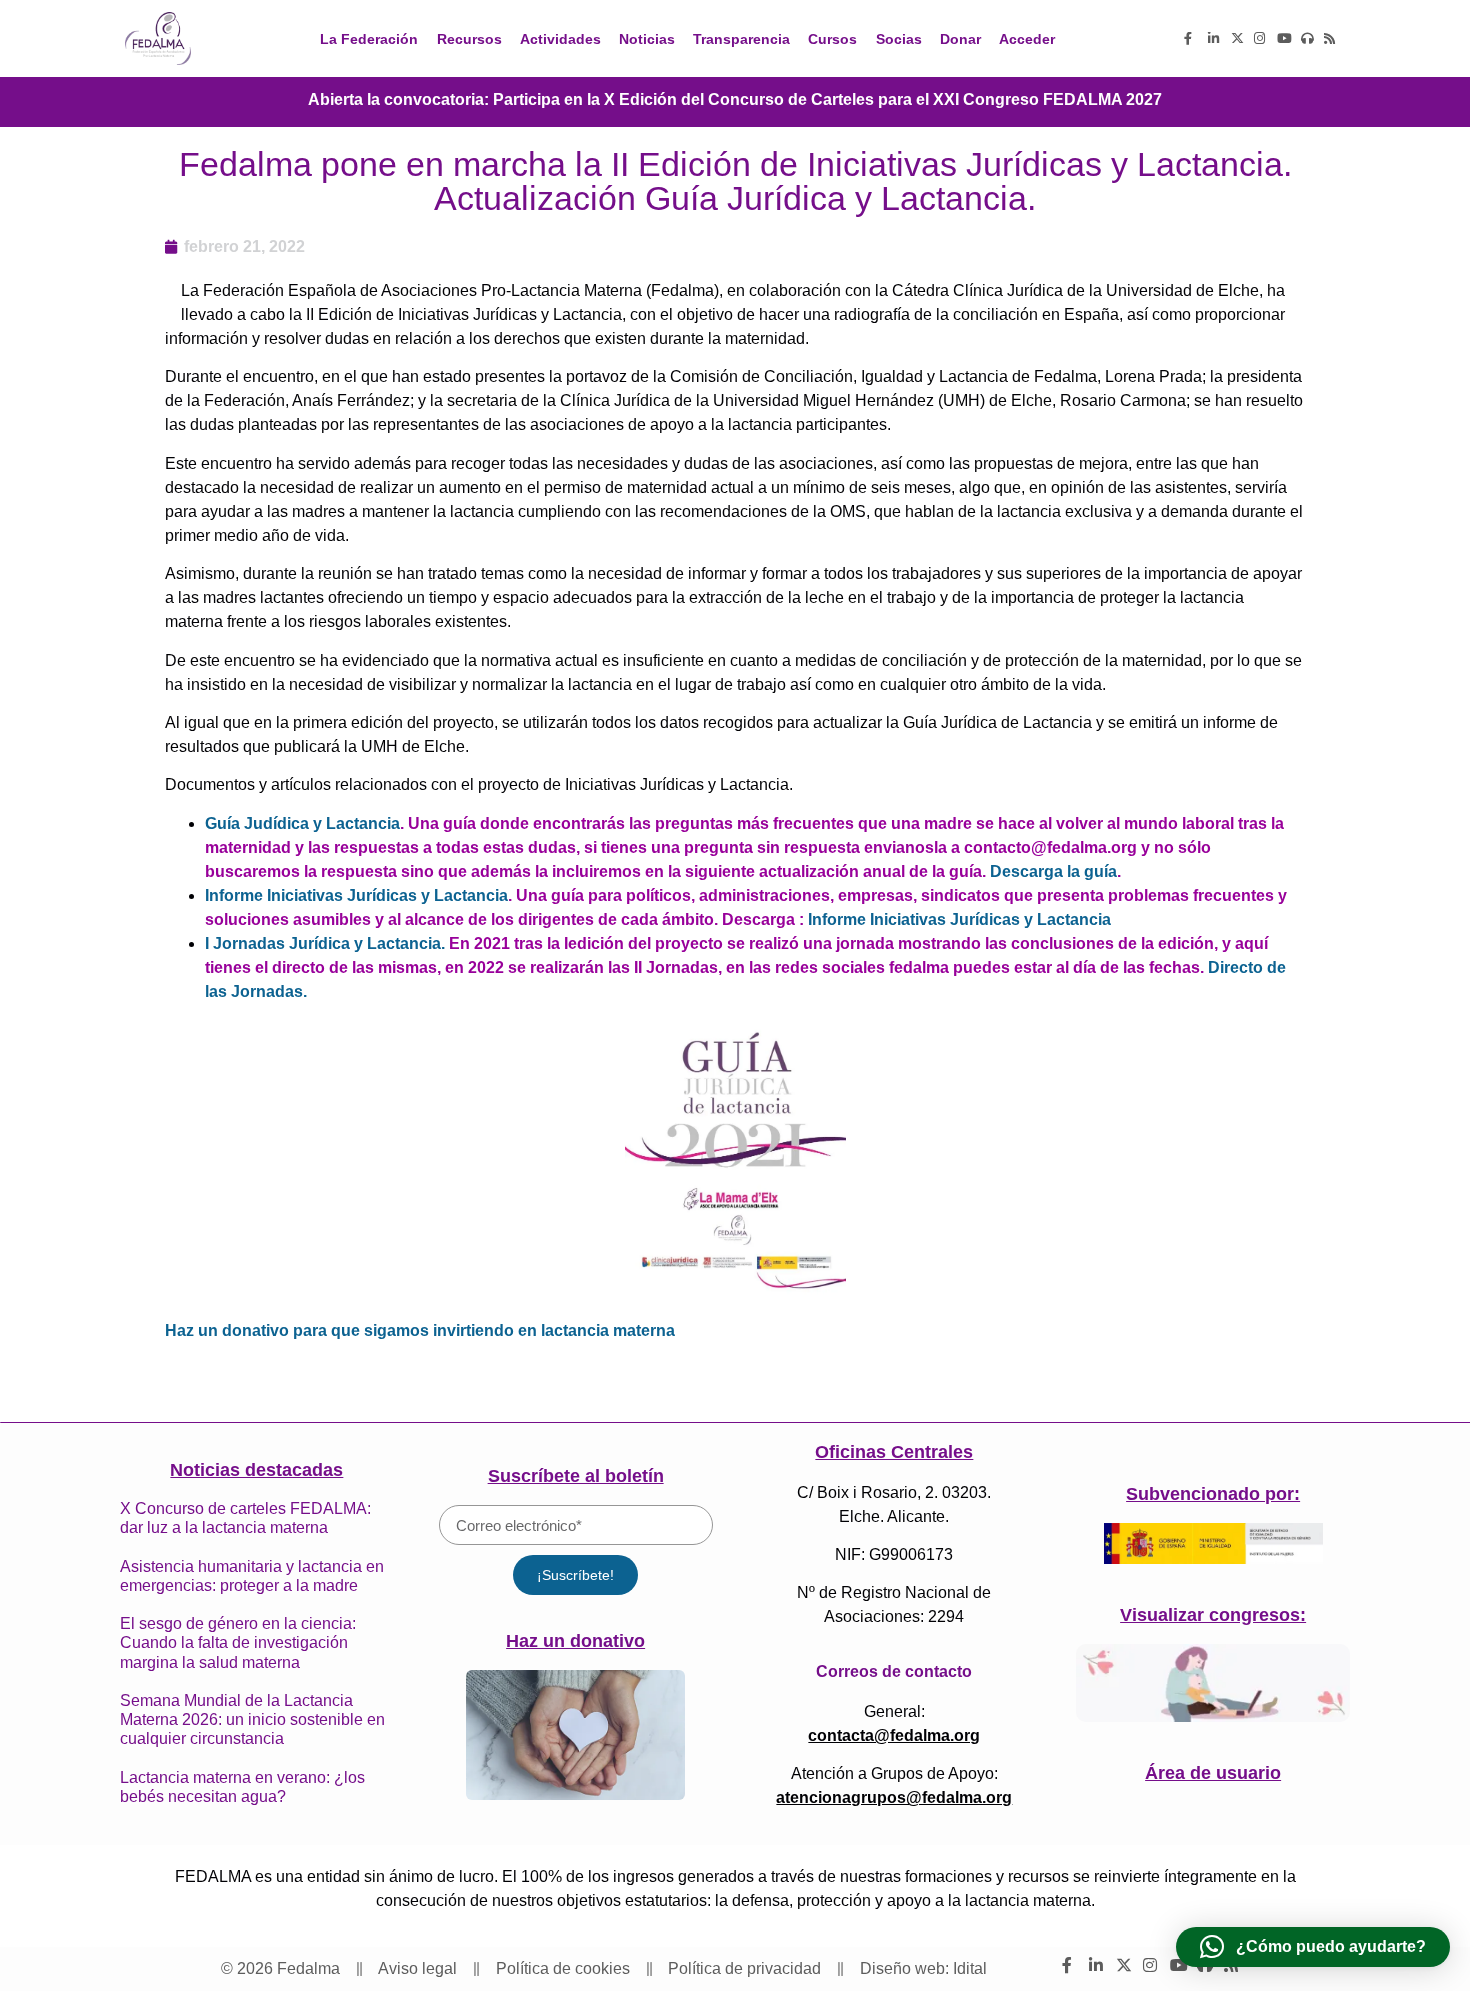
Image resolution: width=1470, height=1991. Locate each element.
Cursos (832, 39)
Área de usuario (1213, 1773)
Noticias (647, 39)
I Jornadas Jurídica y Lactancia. (325, 943)
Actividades (560, 39)
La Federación (369, 39)
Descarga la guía (1053, 871)
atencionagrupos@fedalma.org (894, 1797)
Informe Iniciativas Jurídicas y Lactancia (356, 895)
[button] (1313, 1947)
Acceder (1027, 39)
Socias (899, 39)
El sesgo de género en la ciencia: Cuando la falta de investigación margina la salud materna (238, 1642)
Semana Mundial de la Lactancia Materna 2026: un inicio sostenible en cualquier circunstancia (252, 1719)
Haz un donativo (575, 1641)
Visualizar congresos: (1213, 1615)
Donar (960, 39)
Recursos (469, 39)
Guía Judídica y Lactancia (302, 823)
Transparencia (741, 39)
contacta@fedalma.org (894, 1735)
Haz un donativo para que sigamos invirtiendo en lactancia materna (420, 1330)
